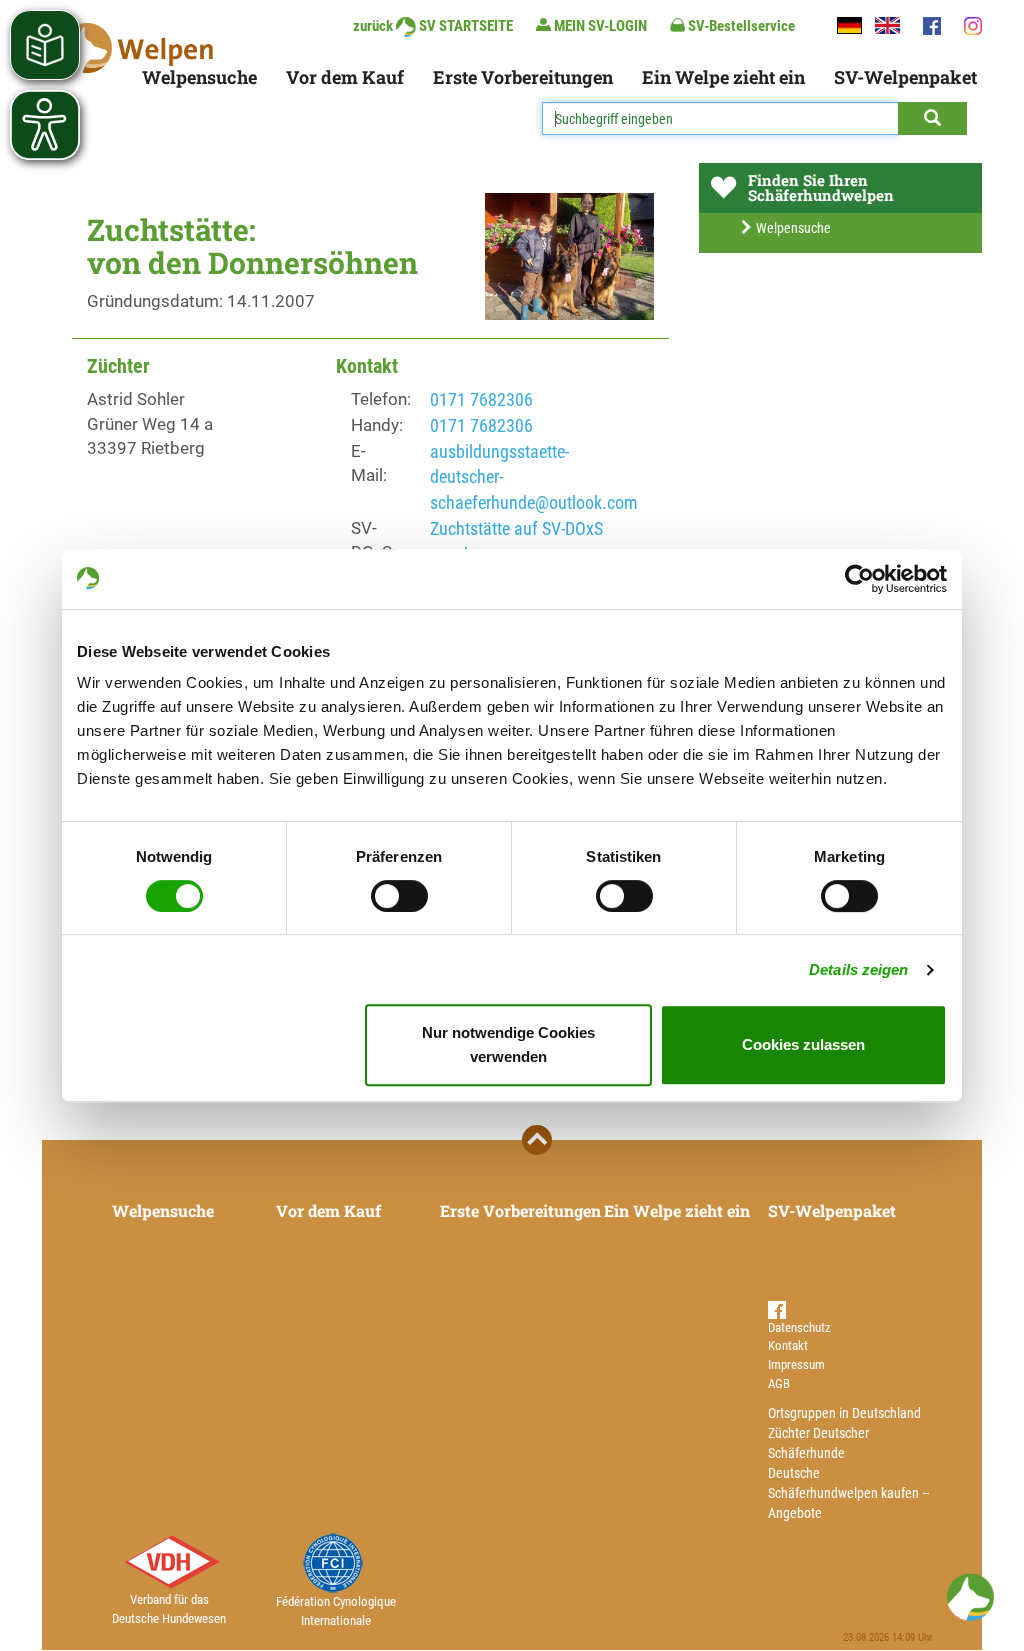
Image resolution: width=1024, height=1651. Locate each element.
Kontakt (788, 1345)
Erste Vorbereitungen (523, 77)
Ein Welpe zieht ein (723, 77)
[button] (970, 1597)
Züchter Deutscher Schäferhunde (818, 1443)
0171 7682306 (481, 399)
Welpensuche (199, 77)
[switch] (399, 896)
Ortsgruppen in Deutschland (844, 1413)
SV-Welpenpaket (905, 77)
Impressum (796, 1364)
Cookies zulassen (803, 1044)
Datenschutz (799, 1327)
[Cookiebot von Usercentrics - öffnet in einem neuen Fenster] (859, 579)
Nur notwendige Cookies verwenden (508, 1044)
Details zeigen (858, 969)
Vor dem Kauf (345, 77)
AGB (779, 1383)
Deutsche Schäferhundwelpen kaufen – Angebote (849, 1493)
